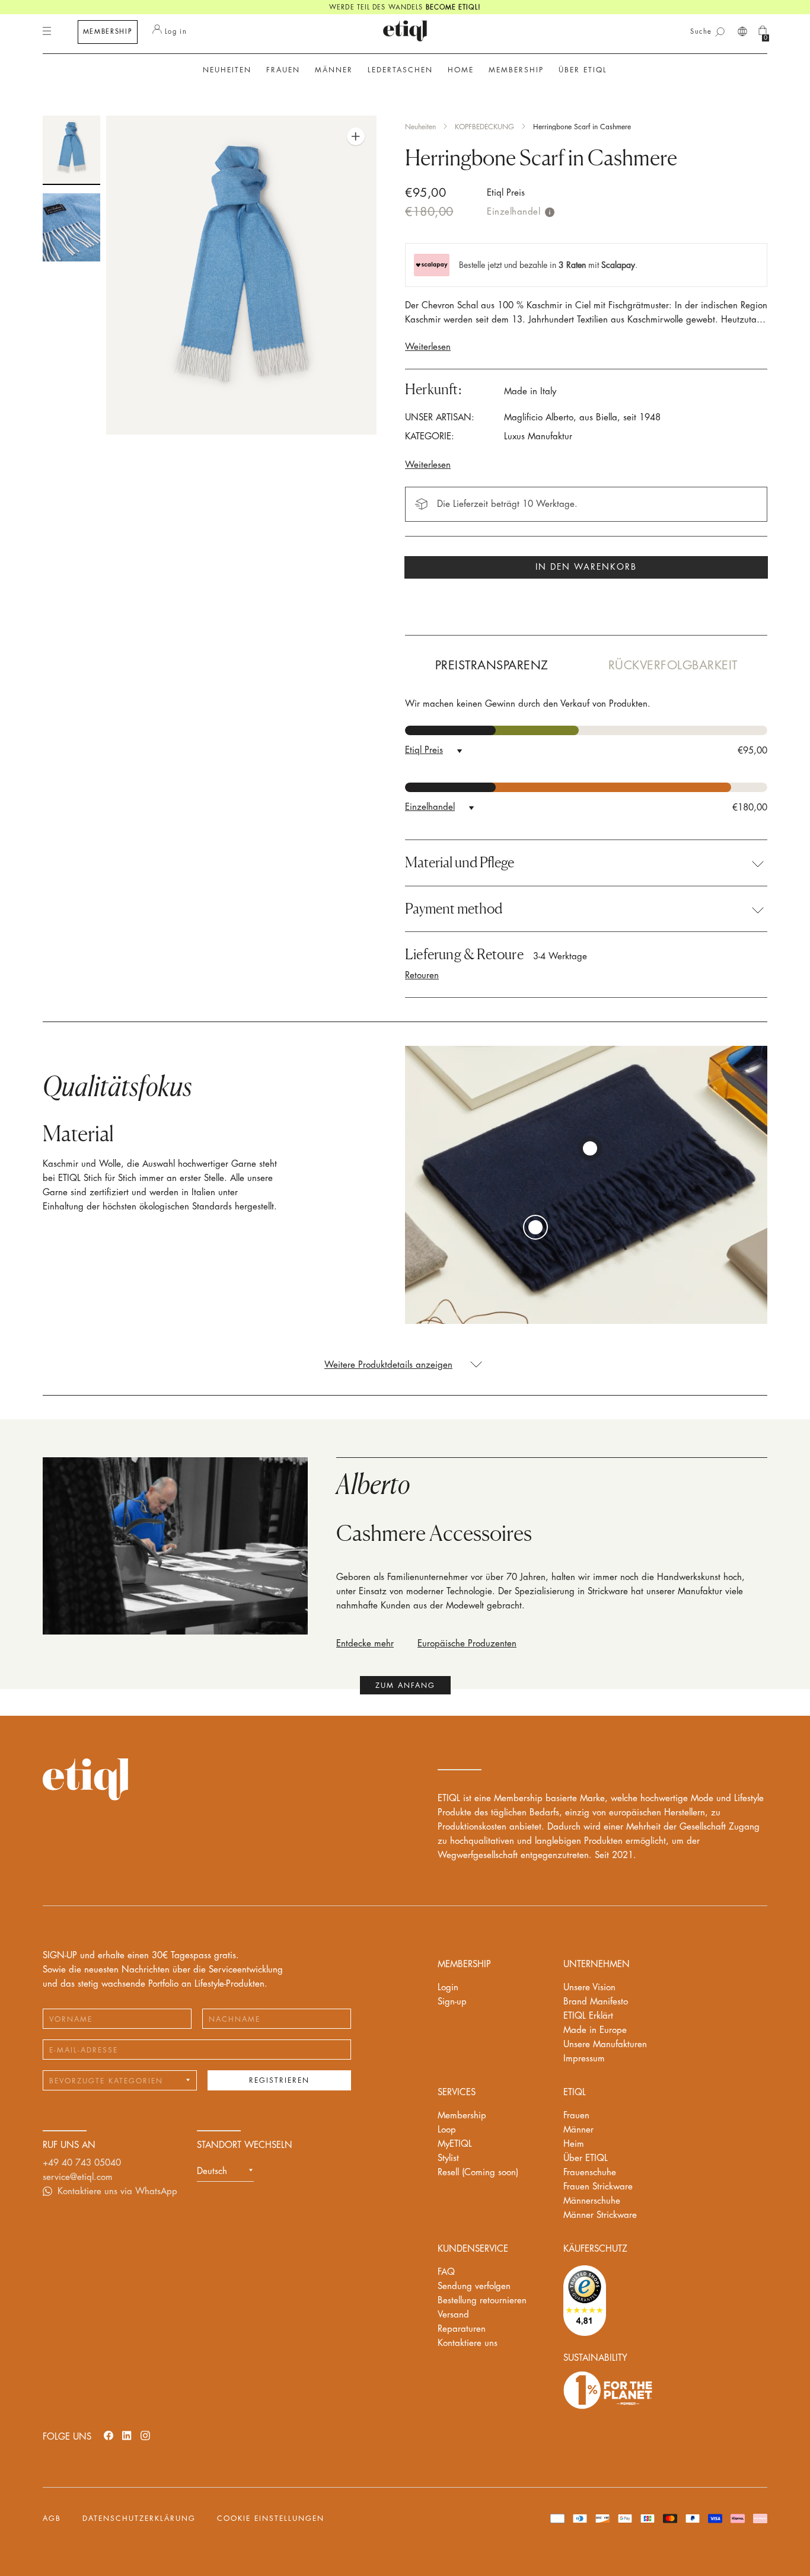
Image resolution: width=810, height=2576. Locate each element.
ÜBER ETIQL (583, 70)
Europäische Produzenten (467, 1644)
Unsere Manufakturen (605, 2044)
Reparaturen (462, 2329)
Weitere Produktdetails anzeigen (388, 1365)
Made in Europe (595, 2030)
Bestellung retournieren (482, 2301)
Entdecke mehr (365, 1644)
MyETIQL (455, 2144)
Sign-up (452, 2002)
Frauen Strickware (598, 2187)
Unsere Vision (589, 1988)
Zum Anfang (405, 1686)
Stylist (448, 2158)
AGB (52, 2518)
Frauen (576, 2116)
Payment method (454, 909)
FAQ (446, 2272)
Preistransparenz (492, 665)
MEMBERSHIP (108, 32)
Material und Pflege (460, 863)
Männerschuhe (592, 2201)
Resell (478, 2173)
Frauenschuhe (590, 2173)
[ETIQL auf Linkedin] (127, 2435)
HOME (461, 70)
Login (448, 1988)
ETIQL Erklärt (588, 2016)
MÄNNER (334, 70)
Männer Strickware (600, 2215)
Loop (447, 2130)
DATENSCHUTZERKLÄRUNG (139, 2518)
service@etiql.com (78, 2177)
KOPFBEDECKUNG (484, 127)
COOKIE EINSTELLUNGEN (271, 2518)
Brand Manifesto (596, 2002)
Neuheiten (227, 70)
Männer (578, 2130)
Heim (574, 2144)
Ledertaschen (400, 70)
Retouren (422, 976)
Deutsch (212, 2171)
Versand (453, 2315)
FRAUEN (283, 70)
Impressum (584, 2059)
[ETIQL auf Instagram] (145, 2435)
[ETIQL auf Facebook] (109, 2435)
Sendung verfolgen (474, 2286)
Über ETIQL (586, 2158)
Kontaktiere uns (468, 2343)
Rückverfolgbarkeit (673, 665)
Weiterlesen (428, 347)
